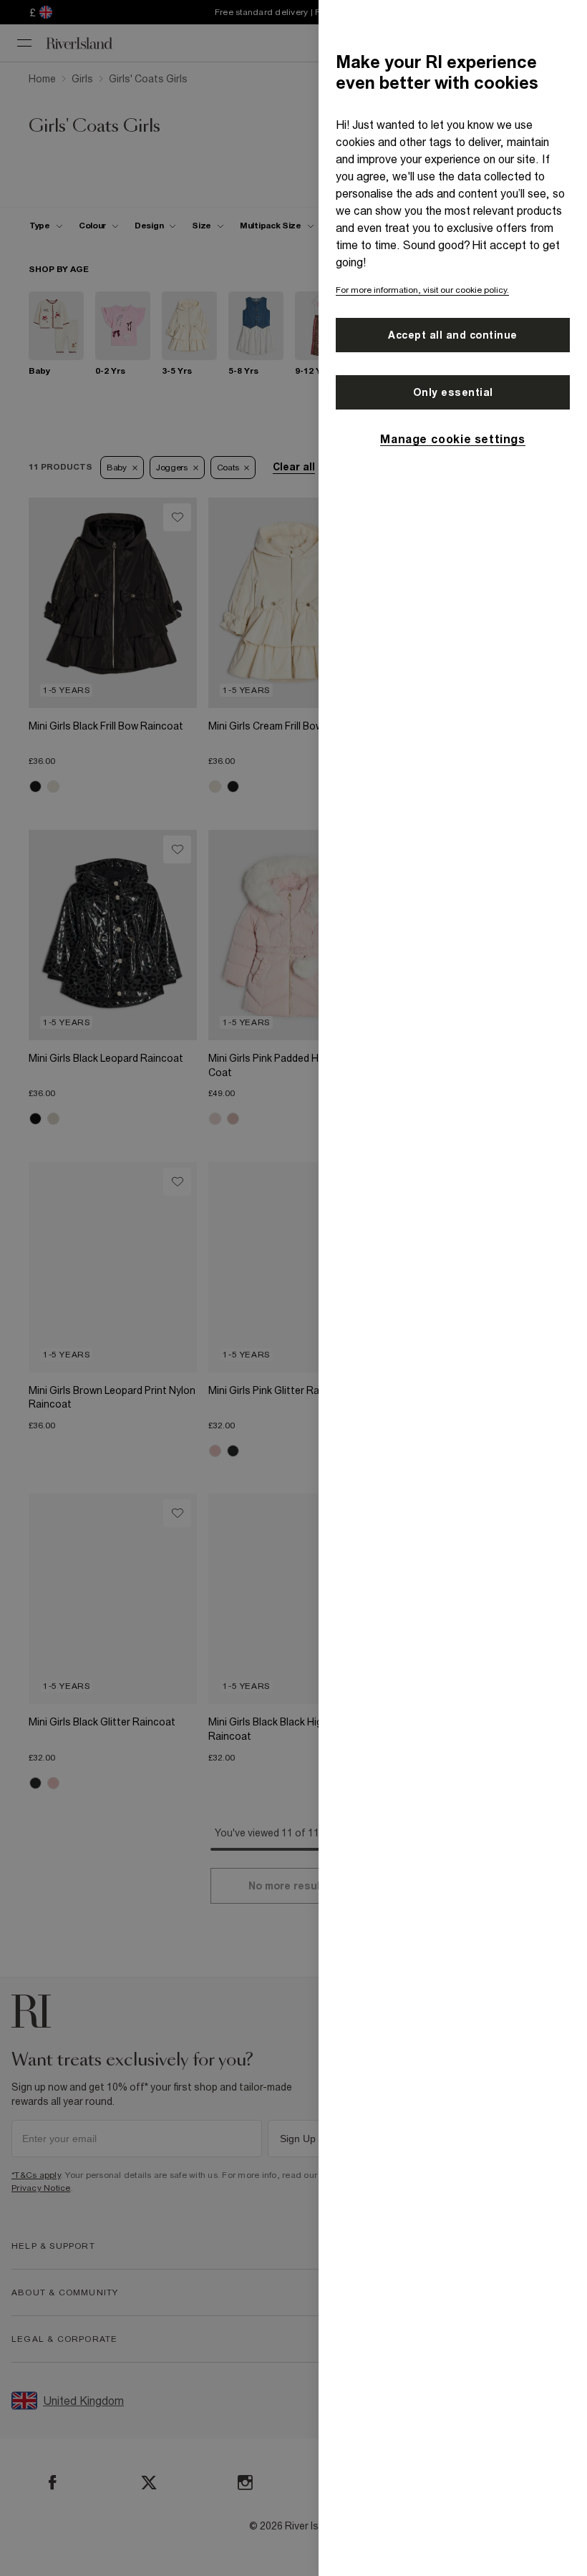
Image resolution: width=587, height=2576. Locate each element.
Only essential (453, 392)
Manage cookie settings (452, 439)
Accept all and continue (453, 335)
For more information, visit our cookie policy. (422, 290)
